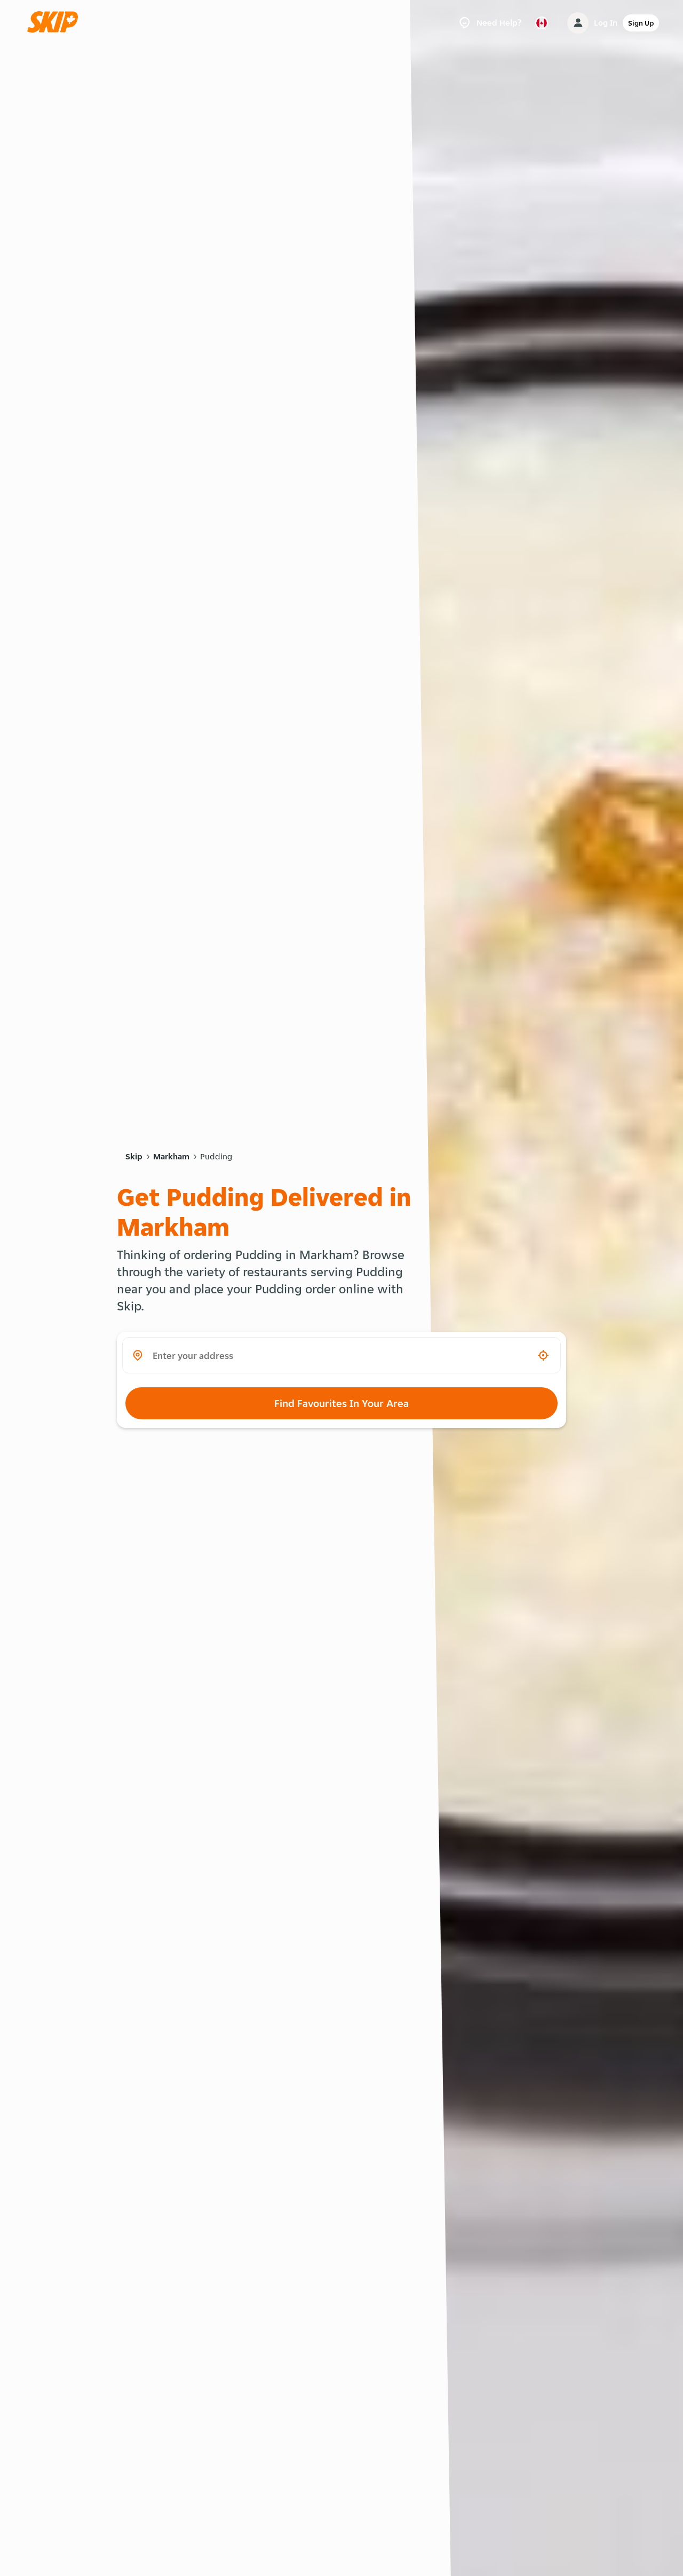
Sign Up (641, 23)
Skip (134, 1156)
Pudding (216, 1156)
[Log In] (578, 23)
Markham (171, 1156)
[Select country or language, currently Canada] (542, 23)
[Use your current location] (543, 1355)
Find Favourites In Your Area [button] (341, 1403)
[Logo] (56, 23)
